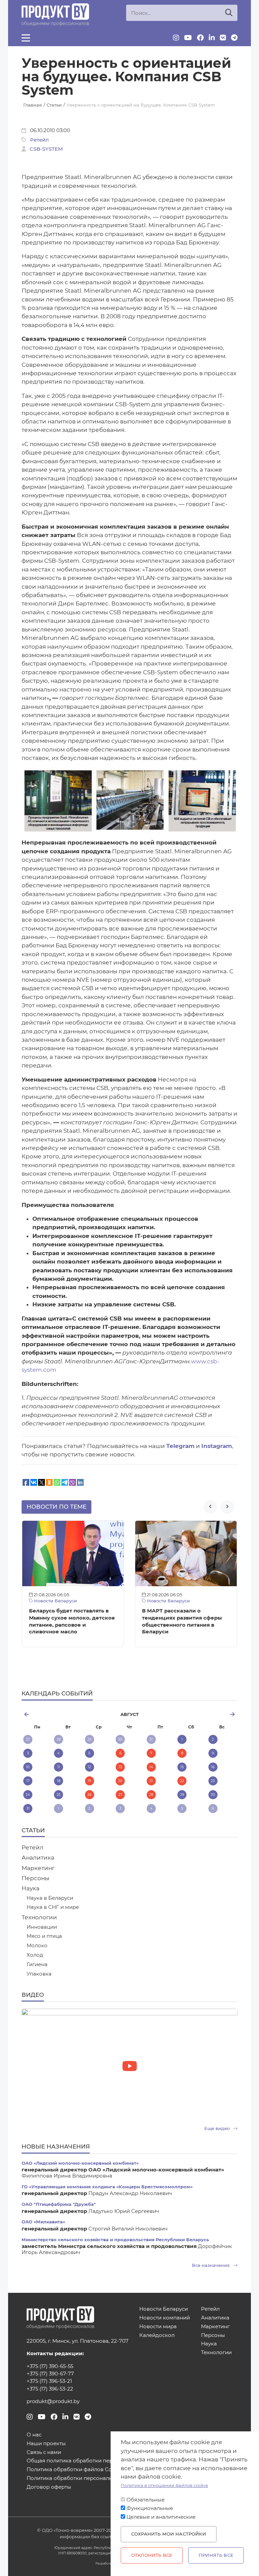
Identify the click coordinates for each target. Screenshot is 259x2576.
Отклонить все (152, 2555)
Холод (35, 1955)
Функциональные (150, 2508)
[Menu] (26, 38)
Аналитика (38, 1858)
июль (57, 1714)
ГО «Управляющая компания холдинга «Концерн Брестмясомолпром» (107, 2187)
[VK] (223, 38)
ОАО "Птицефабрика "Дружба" (59, 2204)
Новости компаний (165, 2318)
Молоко (37, 1946)
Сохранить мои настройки (169, 2534)
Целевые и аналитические (161, 2517)
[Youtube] (188, 38)
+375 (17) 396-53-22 (50, 2389)
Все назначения (211, 2265)
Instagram (217, 1446)
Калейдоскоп (157, 2335)
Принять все (216, 2555)
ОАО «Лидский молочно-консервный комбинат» (80, 2163)
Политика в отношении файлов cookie (164, 2485)
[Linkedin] (212, 38)
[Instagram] (176, 38)
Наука (31, 1888)
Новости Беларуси (55, 1601)
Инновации (42, 1927)
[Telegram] (234, 38)
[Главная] (55, 15)
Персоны (35, 1878)
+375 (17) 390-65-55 (50, 2366)
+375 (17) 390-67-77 (50, 2374)
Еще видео (218, 2128)
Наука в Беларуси (50, 1898)
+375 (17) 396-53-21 (49, 2381)
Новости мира (158, 2327)
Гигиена (37, 1965)
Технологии (39, 1917)
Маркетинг (38, 1868)
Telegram (180, 1446)
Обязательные (146, 2500)
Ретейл (39, 140)
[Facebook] (200, 38)
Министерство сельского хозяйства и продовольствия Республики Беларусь (115, 2240)
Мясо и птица (44, 1936)
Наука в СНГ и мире (53, 1907)
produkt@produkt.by (53, 2401)
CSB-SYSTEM (46, 149)
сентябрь (201, 1714)
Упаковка (39, 1974)
